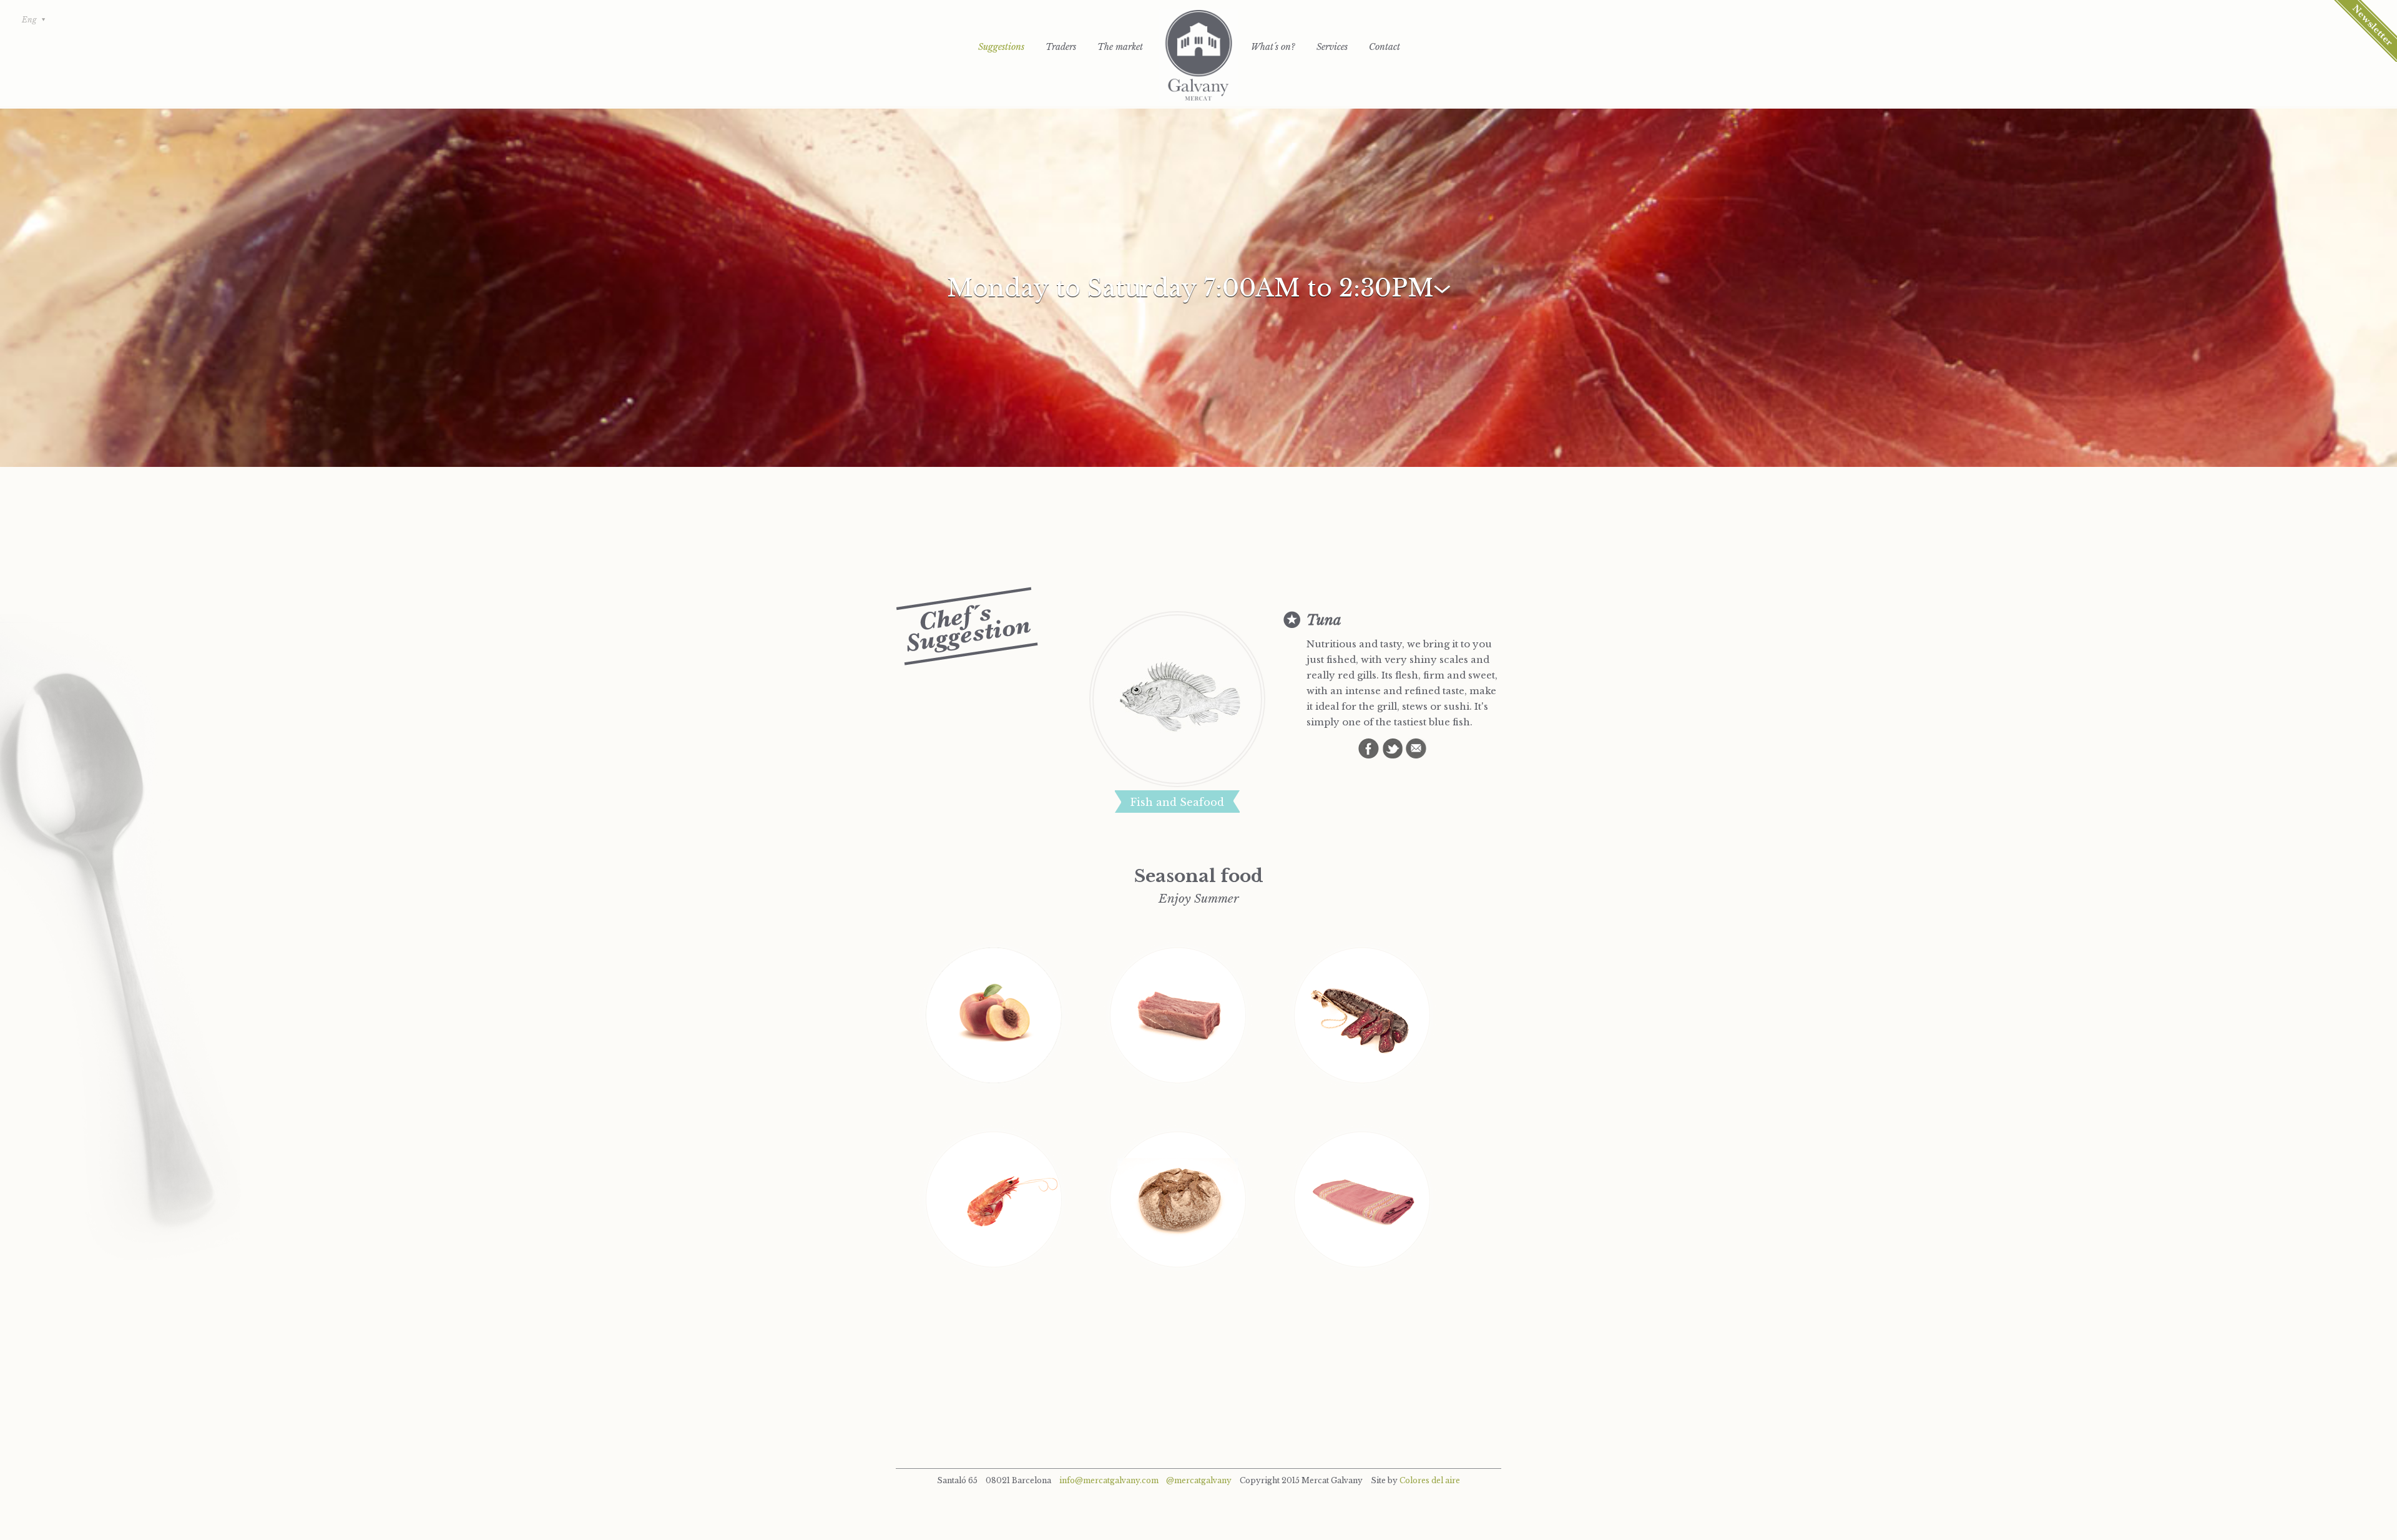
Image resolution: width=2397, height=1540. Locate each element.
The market (1120, 47)
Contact (1385, 47)
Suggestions (1001, 47)
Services (1332, 47)
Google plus (1416, 748)
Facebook (1369, 748)
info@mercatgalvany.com (1109, 1480)
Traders (1061, 47)
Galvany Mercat (1199, 56)
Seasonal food (1199, 876)
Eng (29, 20)
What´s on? (1273, 47)
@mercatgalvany (1199, 1480)
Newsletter (2365, 31)
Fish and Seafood (1177, 802)
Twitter (1392, 748)
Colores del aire (1430, 1480)
